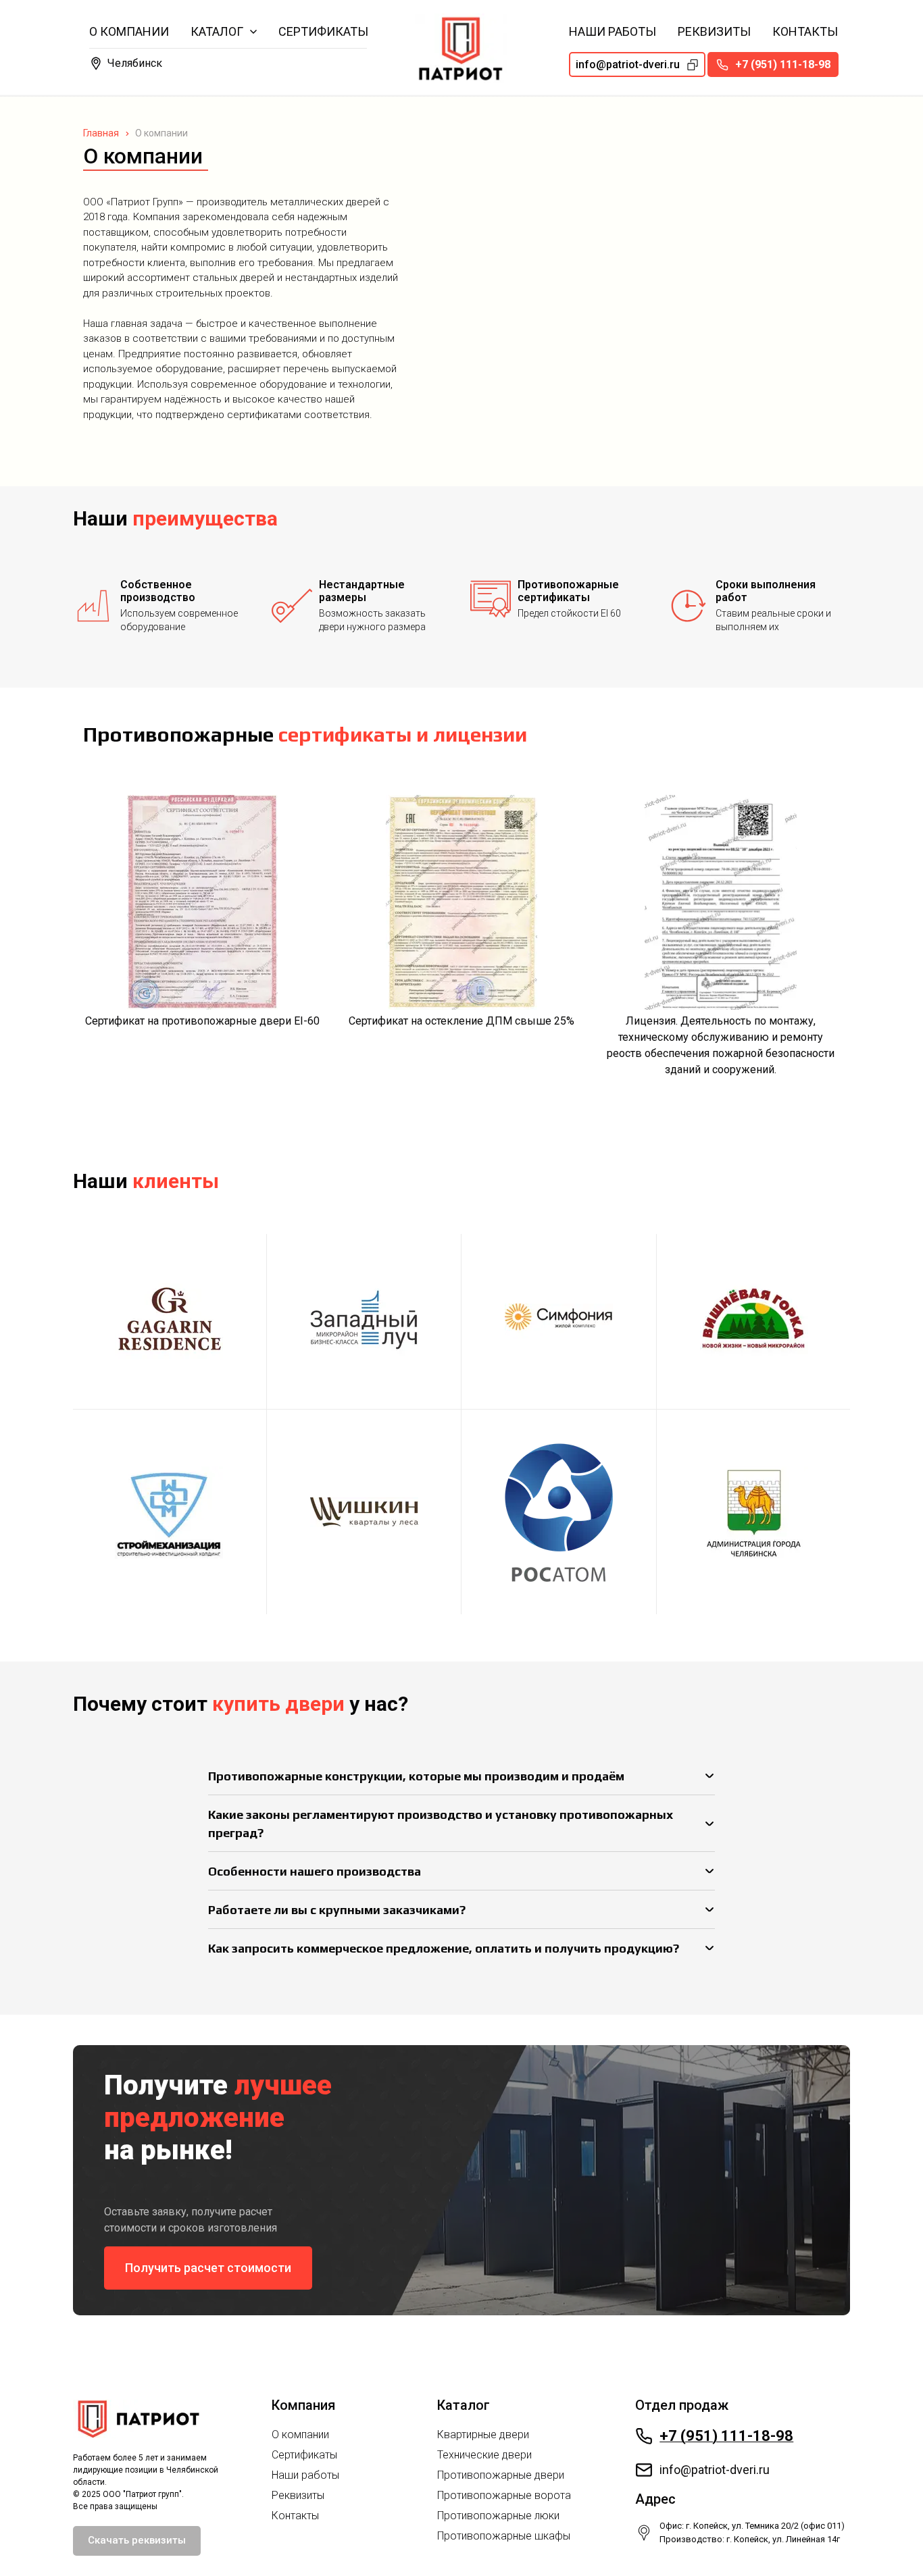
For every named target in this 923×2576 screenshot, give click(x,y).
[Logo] (461, 48)
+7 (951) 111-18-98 (726, 2436)
